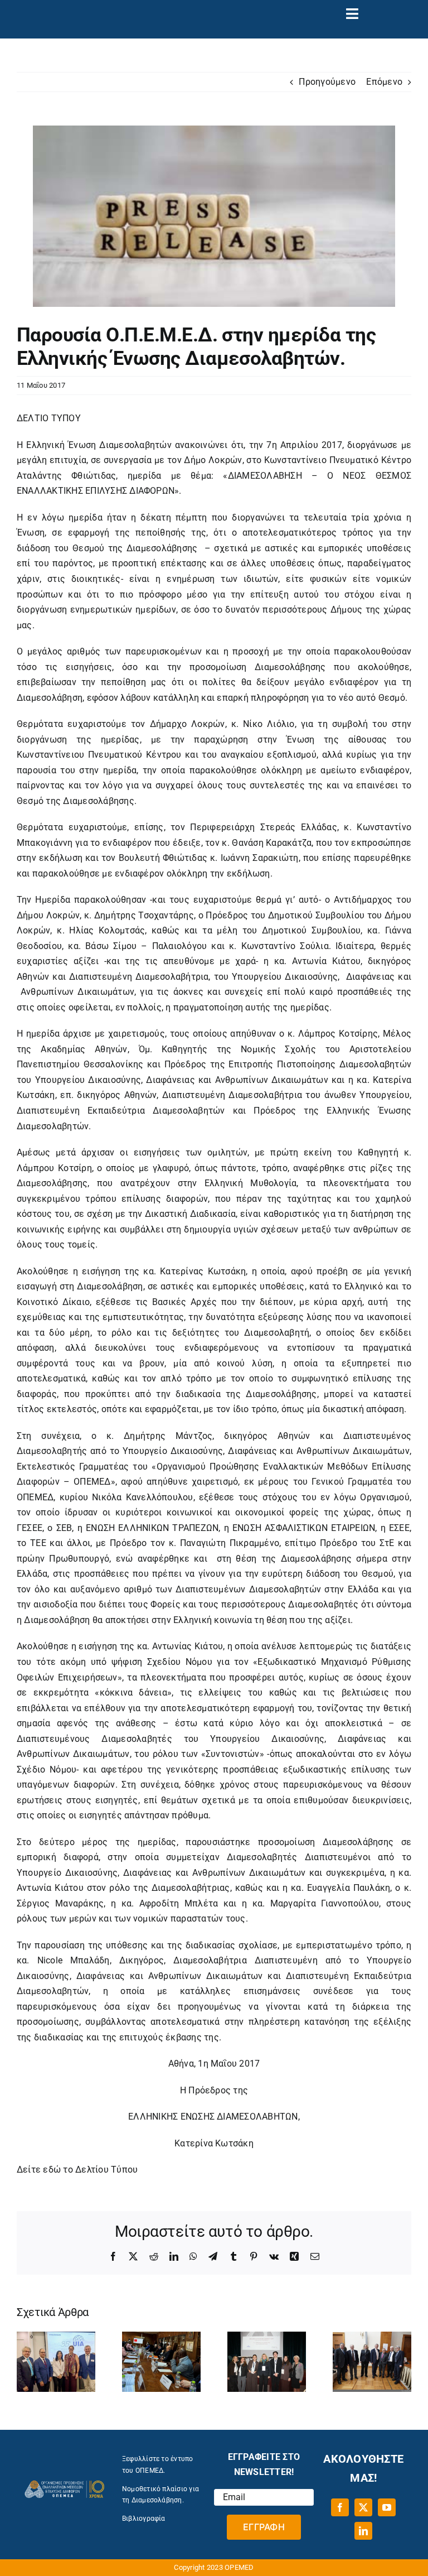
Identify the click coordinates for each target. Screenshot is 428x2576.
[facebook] (340, 2507)
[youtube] (387, 2507)
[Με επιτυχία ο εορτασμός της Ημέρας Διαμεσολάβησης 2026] (372, 2337)
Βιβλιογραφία (144, 2519)
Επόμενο (384, 82)
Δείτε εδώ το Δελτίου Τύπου (77, 2170)
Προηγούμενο (327, 82)
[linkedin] (363, 2531)
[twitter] (363, 2507)
